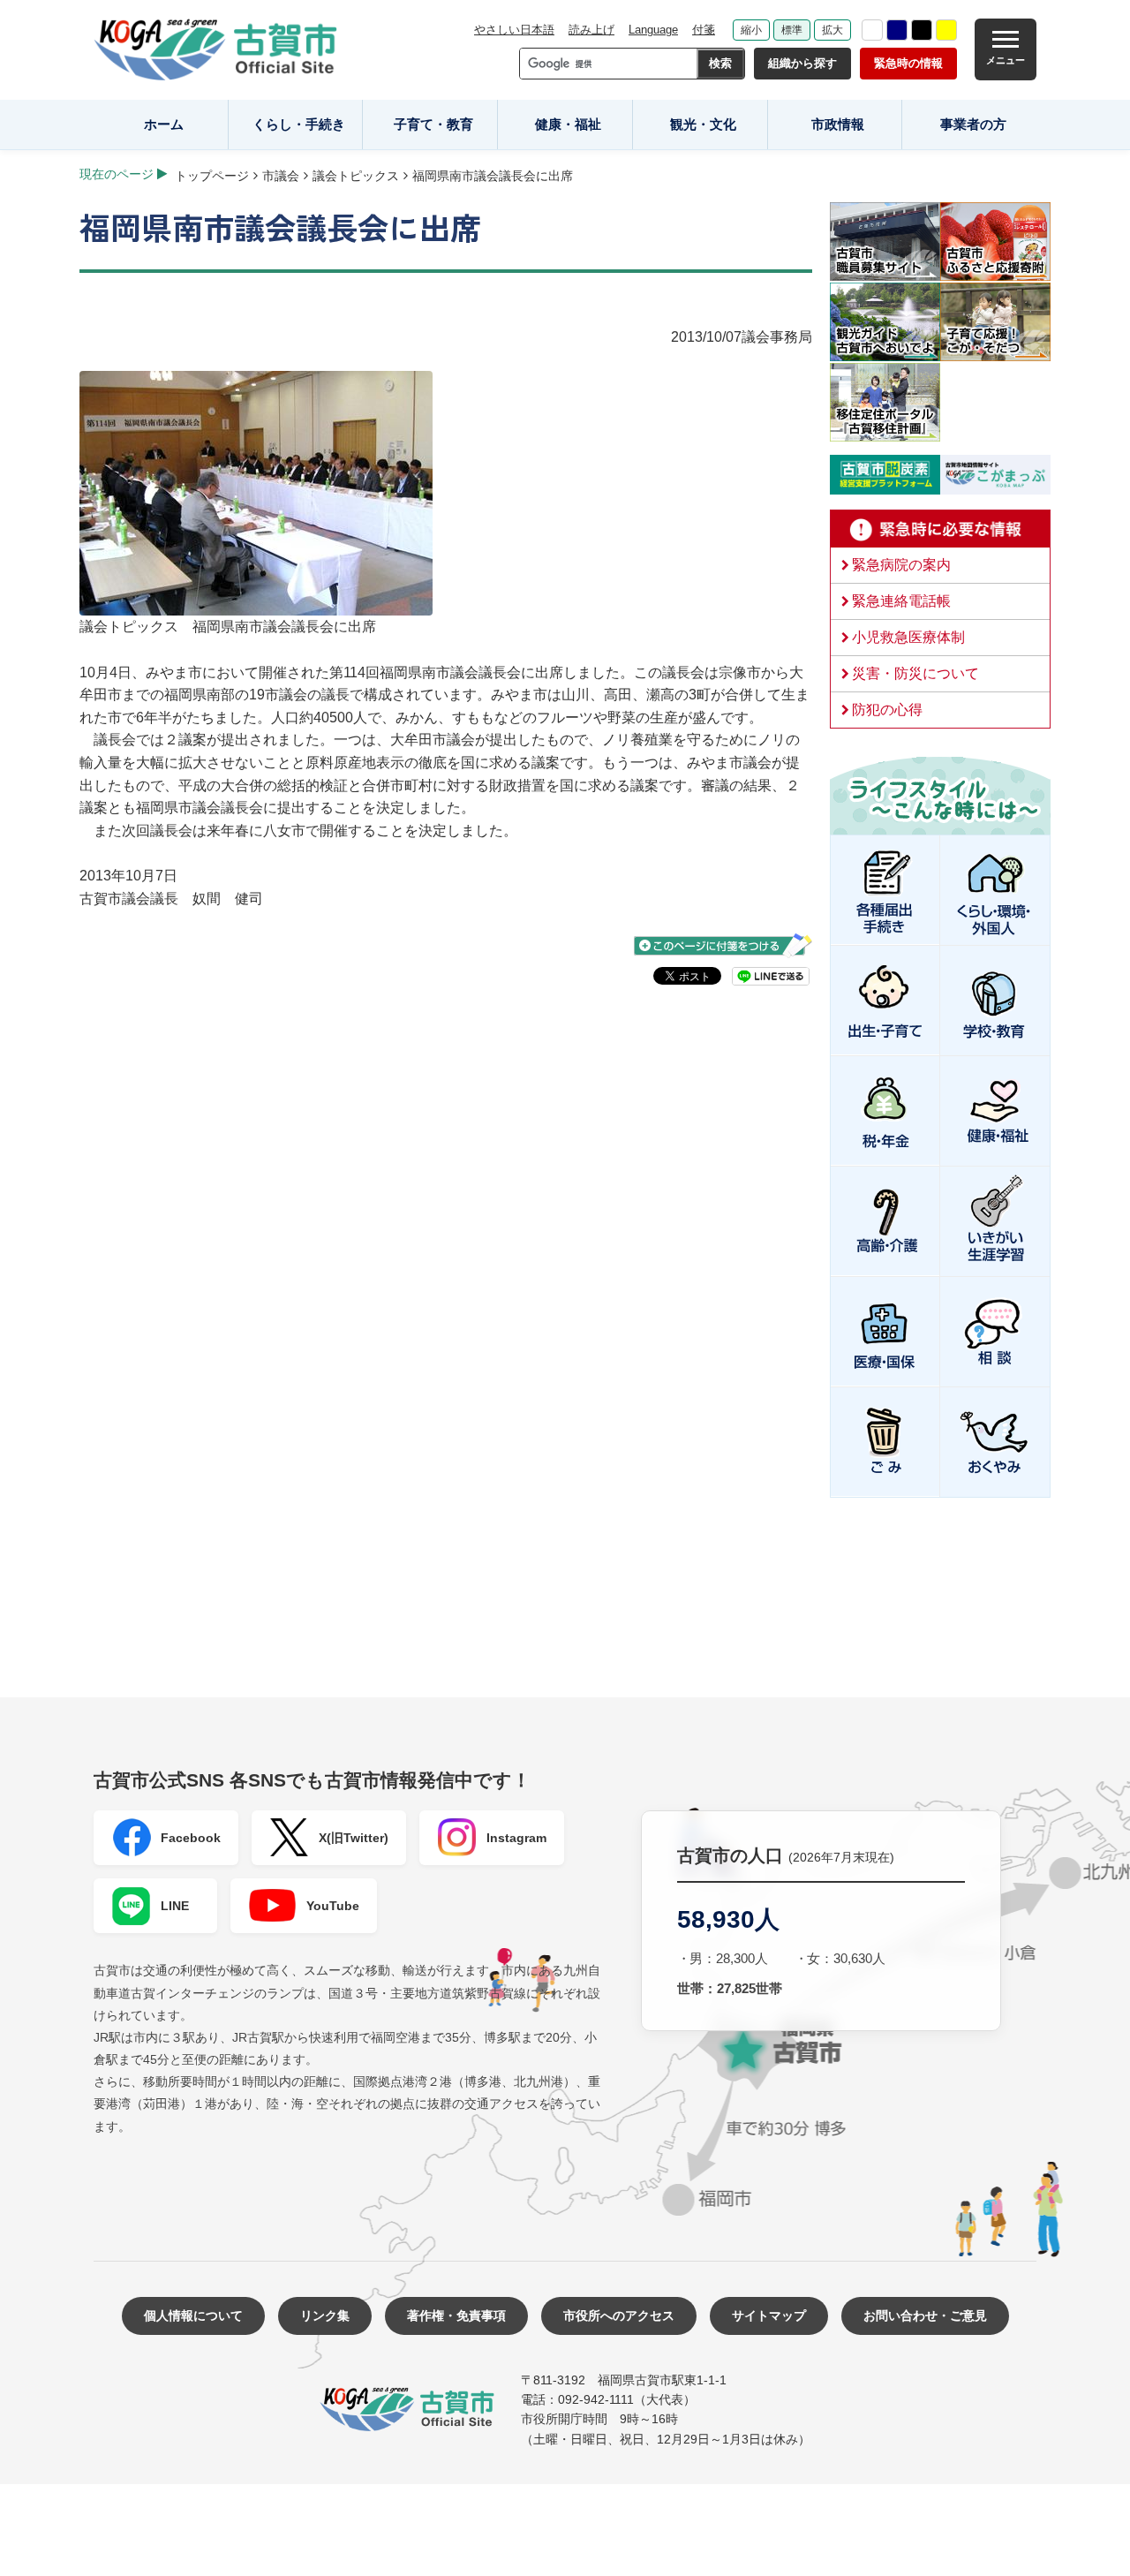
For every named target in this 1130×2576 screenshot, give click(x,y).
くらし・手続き (299, 124)
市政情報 (838, 124)
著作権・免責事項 (456, 2315)
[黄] (946, 30)
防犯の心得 (887, 710)
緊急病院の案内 (901, 565)
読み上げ (591, 30)
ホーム (164, 124)
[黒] (922, 30)
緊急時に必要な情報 (940, 529)
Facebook (191, 1838)
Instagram (516, 1838)
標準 (792, 30)
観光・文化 (703, 124)
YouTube (333, 1906)
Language (653, 30)
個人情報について (193, 2315)
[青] (897, 30)
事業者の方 (973, 124)
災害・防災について (915, 673)
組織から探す (802, 63)
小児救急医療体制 (908, 637)
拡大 (832, 30)
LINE (175, 1906)
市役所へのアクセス (619, 2315)
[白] (872, 30)
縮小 (751, 30)
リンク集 (325, 2315)
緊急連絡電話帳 (901, 601)
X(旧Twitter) (354, 1838)
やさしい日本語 (514, 30)
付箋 (704, 30)
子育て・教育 (433, 124)
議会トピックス (356, 176)
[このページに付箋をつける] (723, 945)
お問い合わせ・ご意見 (925, 2315)
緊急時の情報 (908, 63)
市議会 (281, 176)
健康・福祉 (568, 124)
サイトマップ (769, 2315)
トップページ (212, 176)
